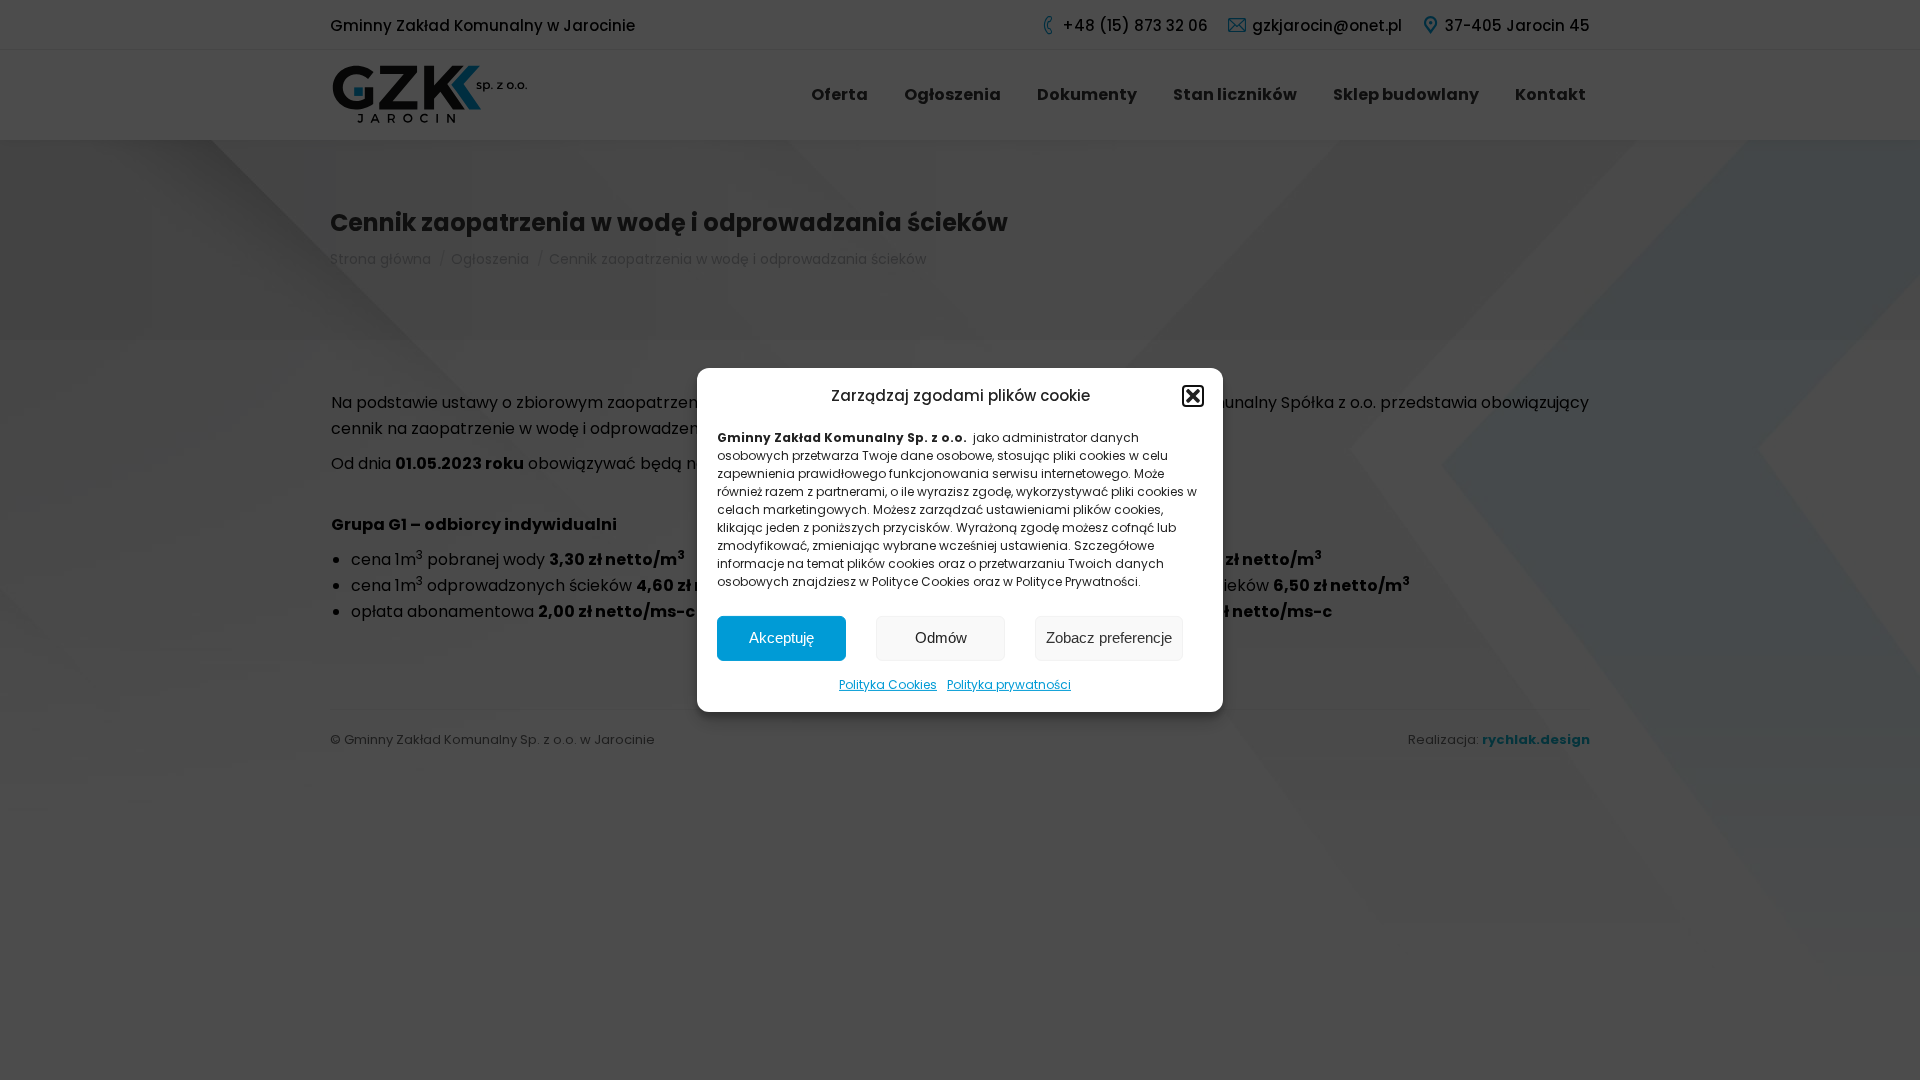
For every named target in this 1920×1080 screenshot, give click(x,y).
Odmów (941, 637)
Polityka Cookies (888, 684)
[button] (1193, 396)
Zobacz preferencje (1109, 637)
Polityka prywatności (1009, 684)
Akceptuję (781, 637)
